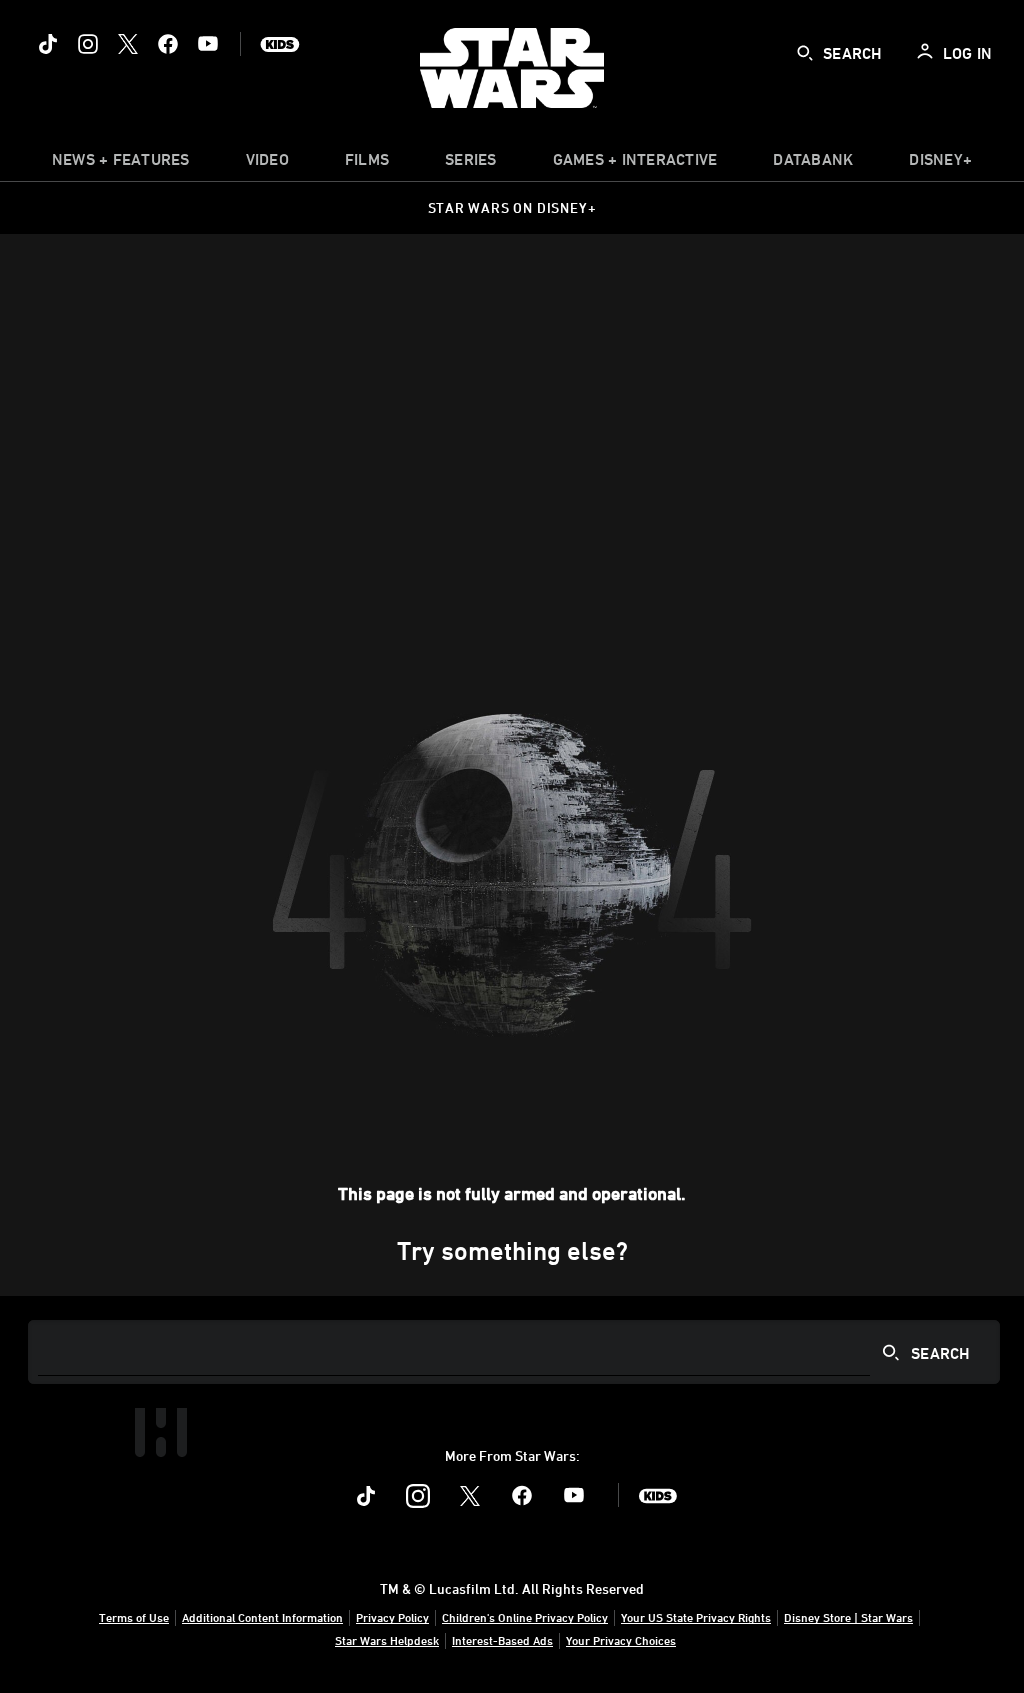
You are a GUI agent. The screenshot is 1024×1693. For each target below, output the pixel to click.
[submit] (805, 53)
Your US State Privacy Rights (696, 1617)
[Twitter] (128, 44)
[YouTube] (208, 44)
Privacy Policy (392, 1617)
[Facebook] (168, 44)
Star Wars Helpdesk (387, 1640)
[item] (121, 164)
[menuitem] (267, 164)
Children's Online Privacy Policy (525, 1617)
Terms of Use (134, 1617)
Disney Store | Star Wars (848, 1617)
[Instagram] (88, 44)
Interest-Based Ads (502, 1640)
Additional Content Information (262, 1617)
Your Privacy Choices (621, 1640)
